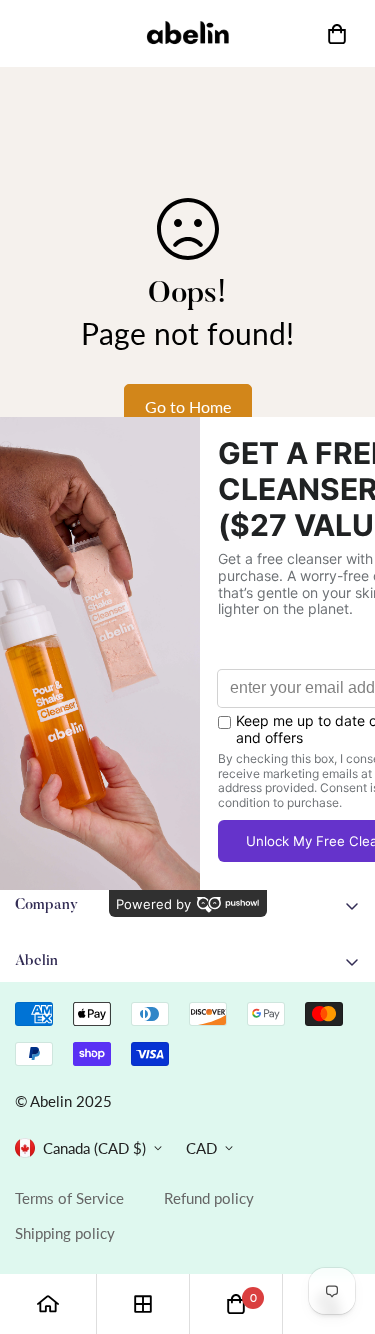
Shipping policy (65, 1233)
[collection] (143, 1304)
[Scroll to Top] (339, 1228)
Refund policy (209, 1198)
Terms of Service (69, 1198)
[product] (48, 1304)
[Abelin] (188, 33)
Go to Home (188, 406)
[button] (337, 34)
